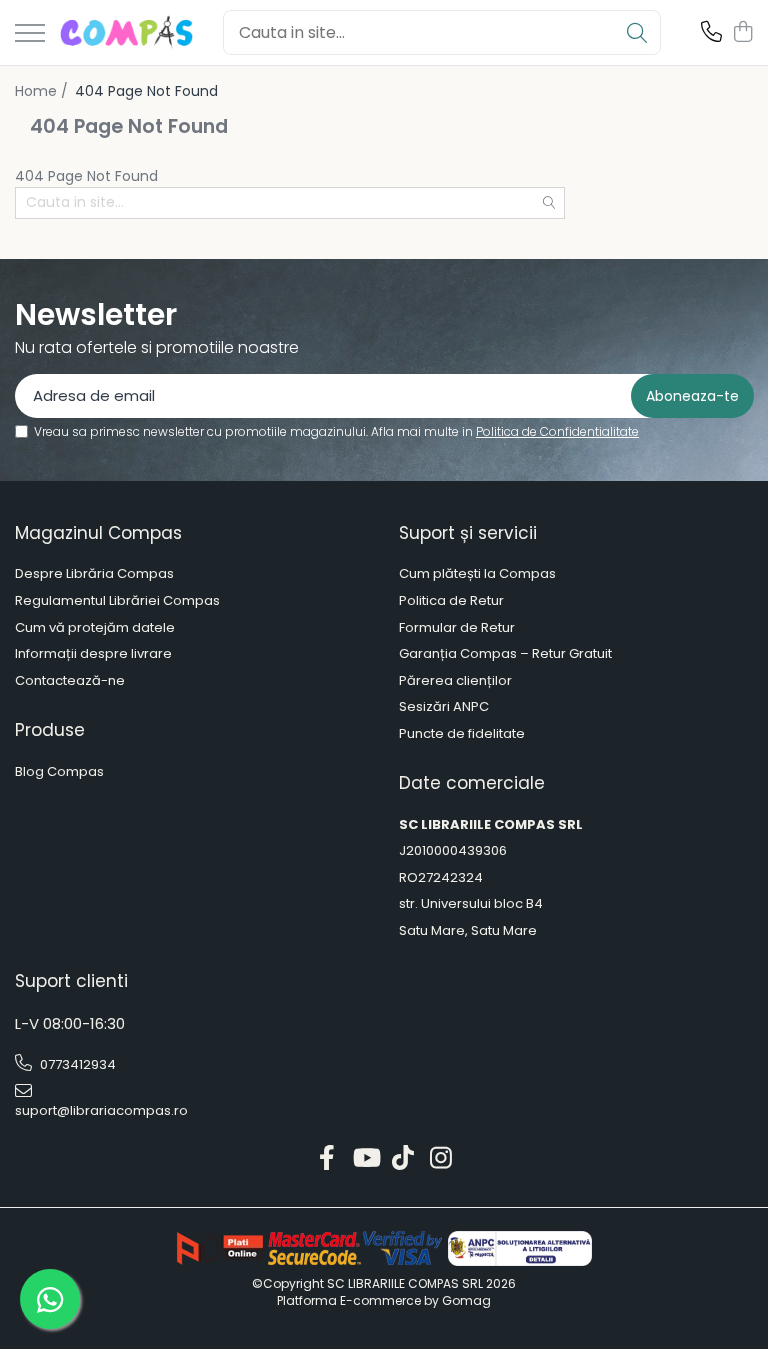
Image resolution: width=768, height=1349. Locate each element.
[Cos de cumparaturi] (742, 33)
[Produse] (30, 34)
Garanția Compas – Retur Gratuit (505, 654)
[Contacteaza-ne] (711, 33)
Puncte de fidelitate (462, 734)
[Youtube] (365, 1159)
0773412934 (76, 1064)
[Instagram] (441, 1159)
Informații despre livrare (93, 654)
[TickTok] (403, 1159)
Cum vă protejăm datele (95, 628)
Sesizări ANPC (444, 707)
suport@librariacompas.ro (101, 1110)
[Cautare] (637, 32)
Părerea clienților (455, 681)
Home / (43, 91)
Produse (50, 730)
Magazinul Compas (98, 533)
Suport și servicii (468, 533)
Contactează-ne (70, 681)
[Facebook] (327, 1159)
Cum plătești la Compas (477, 574)
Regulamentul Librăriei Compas (117, 601)
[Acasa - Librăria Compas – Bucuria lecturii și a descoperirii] (126, 33)
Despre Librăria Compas (94, 574)
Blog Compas (59, 772)
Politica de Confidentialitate (557, 431)
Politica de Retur (451, 601)
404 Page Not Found (146, 91)
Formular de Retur (457, 628)
